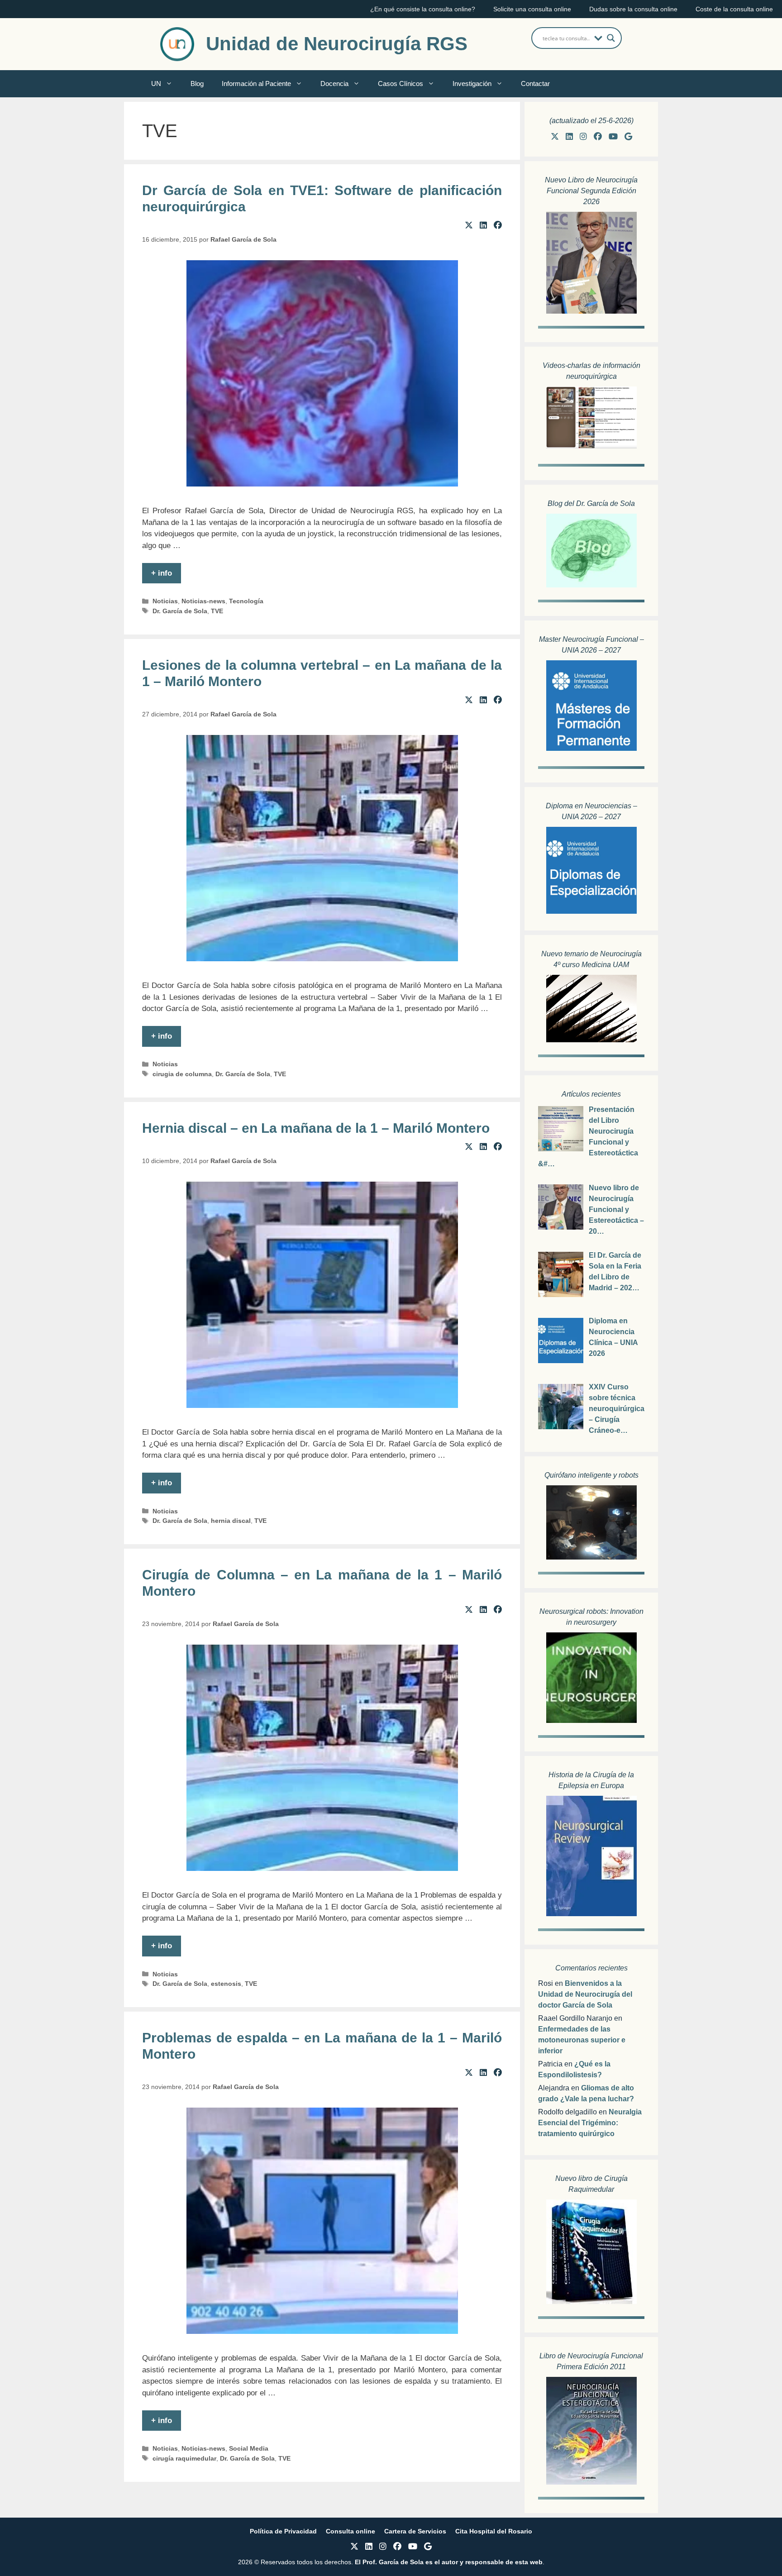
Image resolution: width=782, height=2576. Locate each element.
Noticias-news (203, 601)
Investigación (472, 83)
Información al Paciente (256, 83)
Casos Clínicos (401, 83)
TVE (217, 611)
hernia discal (231, 1521)
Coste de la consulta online (734, 9)
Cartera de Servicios (415, 2531)
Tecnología (246, 601)
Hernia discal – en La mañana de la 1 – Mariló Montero (316, 1128)
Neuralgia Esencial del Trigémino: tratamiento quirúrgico (590, 2123)
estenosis (226, 1984)
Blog (197, 83)
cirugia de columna (182, 1074)
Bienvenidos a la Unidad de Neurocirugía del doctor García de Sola (585, 1994)
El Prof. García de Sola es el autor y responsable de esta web (448, 2562)
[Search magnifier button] (611, 38)
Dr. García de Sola (180, 611)
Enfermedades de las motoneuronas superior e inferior (582, 2040)
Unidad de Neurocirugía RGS (337, 44)
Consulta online (350, 2531)
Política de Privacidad (283, 2531)
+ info (162, 573)
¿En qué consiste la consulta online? (423, 9)
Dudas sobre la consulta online (633, 9)
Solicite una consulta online (532, 9)
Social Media (249, 2448)
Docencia (334, 83)
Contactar (535, 83)
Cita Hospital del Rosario (494, 2531)
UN (156, 83)
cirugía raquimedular (184, 2458)
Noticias (165, 601)
